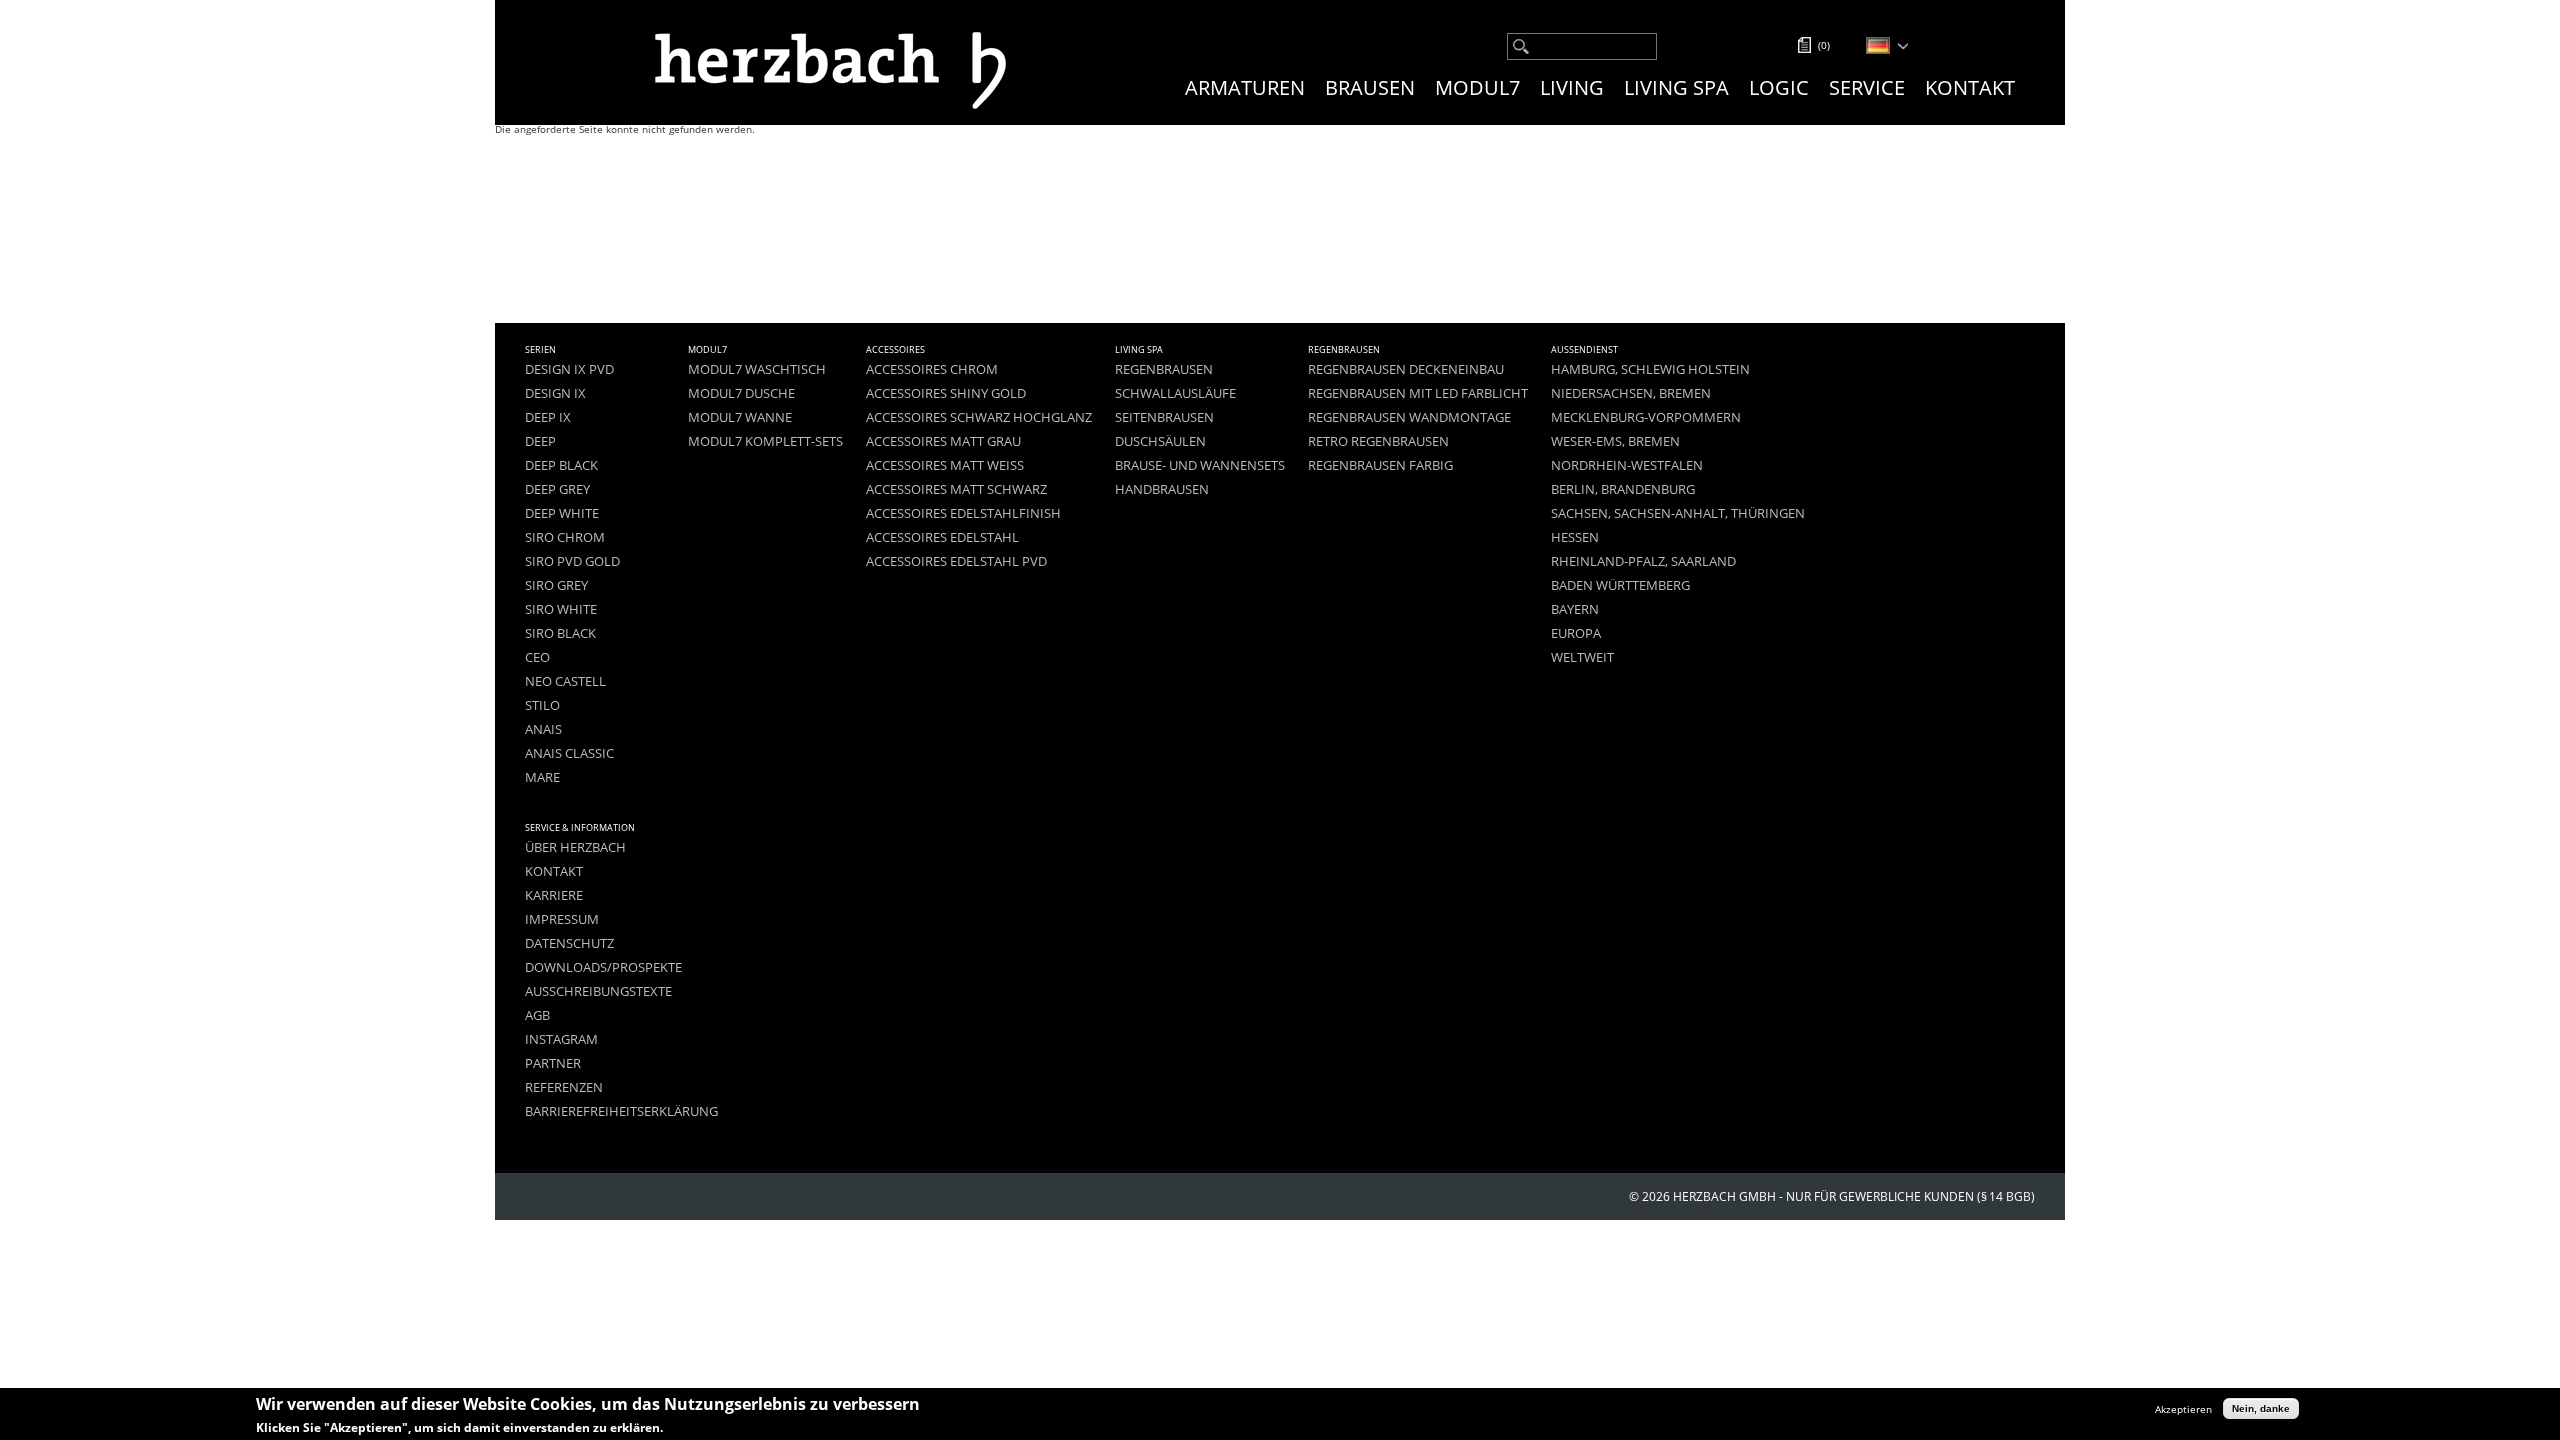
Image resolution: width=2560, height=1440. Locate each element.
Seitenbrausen (1164, 417)
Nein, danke (2261, 1408)
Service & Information (580, 827)
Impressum (562, 919)
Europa (1576, 633)
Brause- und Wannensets (1200, 465)
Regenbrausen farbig (1380, 465)
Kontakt (1970, 87)
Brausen (1370, 87)
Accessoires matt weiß (945, 465)
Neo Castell (565, 681)
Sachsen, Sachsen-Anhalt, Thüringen (1678, 513)
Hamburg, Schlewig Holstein (1650, 369)
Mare (542, 777)
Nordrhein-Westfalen (1627, 465)
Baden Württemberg (1620, 585)
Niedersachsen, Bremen (1631, 393)
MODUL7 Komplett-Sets (765, 441)
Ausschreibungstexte (598, 991)
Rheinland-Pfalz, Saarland (1643, 561)
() (1824, 45)
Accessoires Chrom (932, 369)
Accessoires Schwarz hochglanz (979, 417)
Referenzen (564, 1087)
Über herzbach (575, 847)
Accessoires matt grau (943, 441)
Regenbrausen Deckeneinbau (1406, 369)
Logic (1779, 87)
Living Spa (1676, 87)
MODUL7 (1477, 87)
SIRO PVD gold (572, 561)
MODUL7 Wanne (740, 417)
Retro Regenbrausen (1378, 441)
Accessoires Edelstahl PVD (956, 561)
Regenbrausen (1164, 369)
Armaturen (1245, 87)
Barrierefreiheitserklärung (621, 1111)
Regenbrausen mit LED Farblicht (1418, 393)
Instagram (561, 1039)
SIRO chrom (565, 537)
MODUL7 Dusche (741, 393)
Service (1867, 87)
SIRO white (561, 609)
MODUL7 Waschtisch (757, 369)
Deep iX (548, 417)
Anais (543, 729)
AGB (537, 1015)
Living (1572, 87)
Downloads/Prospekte (603, 967)
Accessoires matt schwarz (956, 489)
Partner (553, 1063)
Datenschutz (569, 943)
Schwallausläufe (1175, 393)
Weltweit (1582, 657)
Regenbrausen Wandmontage (1409, 417)
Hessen (1575, 537)
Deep (540, 441)
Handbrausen (1162, 489)
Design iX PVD (569, 369)
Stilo (542, 705)
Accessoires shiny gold (946, 393)
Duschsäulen (1160, 441)
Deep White (562, 513)
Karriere (554, 895)
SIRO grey (556, 585)
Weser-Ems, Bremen (1615, 441)
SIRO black (560, 633)
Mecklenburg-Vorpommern (1646, 417)
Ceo (537, 657)
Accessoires (895, 349)
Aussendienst (1584, 349)
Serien (540, 349)
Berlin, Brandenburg (1623, 489)
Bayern (1575, 609)
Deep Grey (557, 489)
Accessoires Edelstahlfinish (963, 513)
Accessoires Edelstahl (942, 537)
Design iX (555, 393)
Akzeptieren (2183, 1408)
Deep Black (561, 465)
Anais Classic (569, 753)
